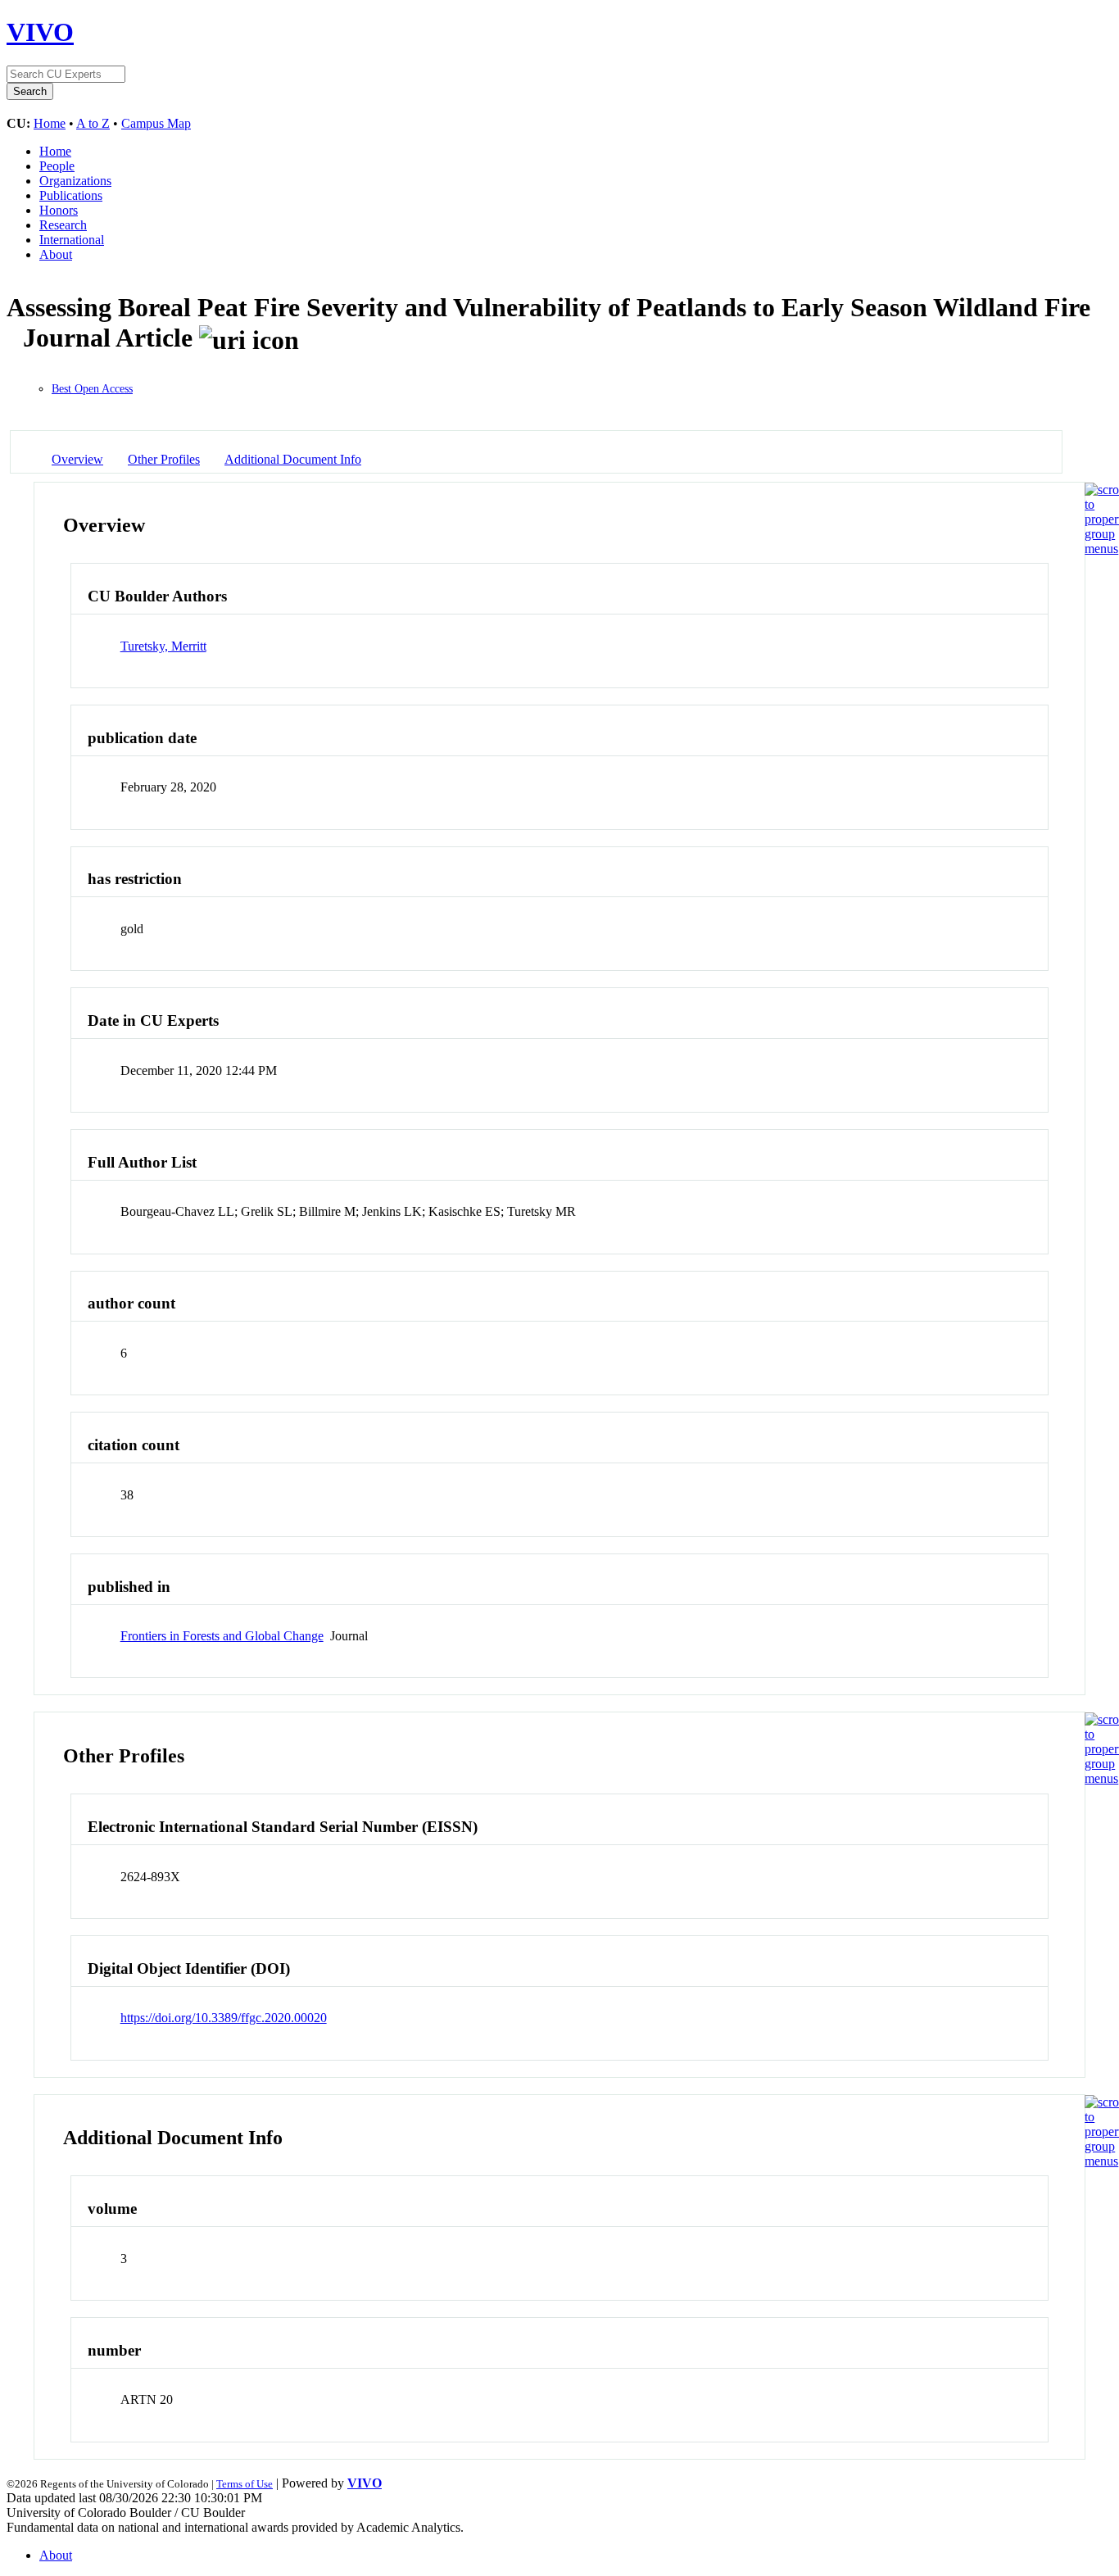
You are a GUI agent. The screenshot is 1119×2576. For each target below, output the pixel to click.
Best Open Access (92, 389)
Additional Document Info (293, 459)
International (72, 240)
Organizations (75, 181)
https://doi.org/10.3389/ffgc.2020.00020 (224, 2018)
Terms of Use (245, 2484)
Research (63, 225)
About (56, 254)
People (57, 166)
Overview (77, 459)
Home (50, 123)
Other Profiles (164, 459)
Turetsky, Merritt (163, 646)
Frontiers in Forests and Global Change (222, 1636)
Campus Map (156, 123)
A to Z (93, 123)
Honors (59, 210)
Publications (71, 195)
